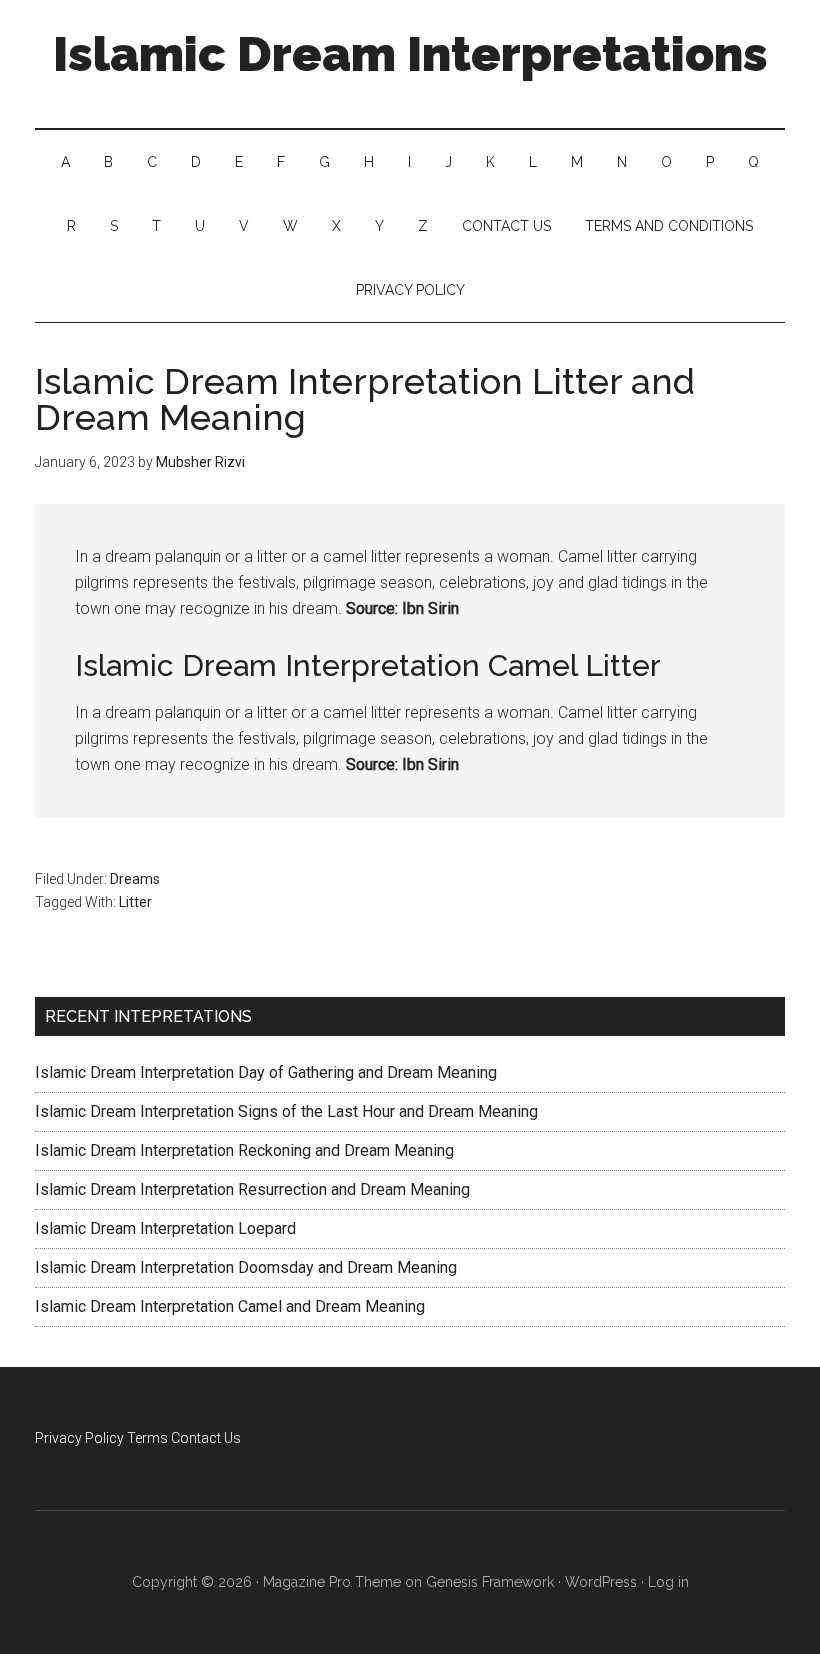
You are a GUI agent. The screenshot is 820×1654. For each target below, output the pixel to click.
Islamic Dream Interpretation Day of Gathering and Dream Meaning (266, 1072)
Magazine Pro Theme (332, 1582)
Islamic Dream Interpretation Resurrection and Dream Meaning (252, 1189)
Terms (147, 1438)
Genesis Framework (490, 1582)
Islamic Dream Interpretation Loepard (165, 1228)
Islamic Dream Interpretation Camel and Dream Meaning (230, 1306)
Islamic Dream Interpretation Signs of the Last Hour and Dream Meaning (286, 1111)
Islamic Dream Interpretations (410, 54)
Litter (135, 902)
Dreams (135, 879)
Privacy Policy (79, 1438)
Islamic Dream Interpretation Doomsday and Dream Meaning (246, 1267)
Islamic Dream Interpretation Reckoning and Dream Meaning (244, 1150)
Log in (668, 1582)
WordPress (601, 1582)
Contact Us (206, 1438)
